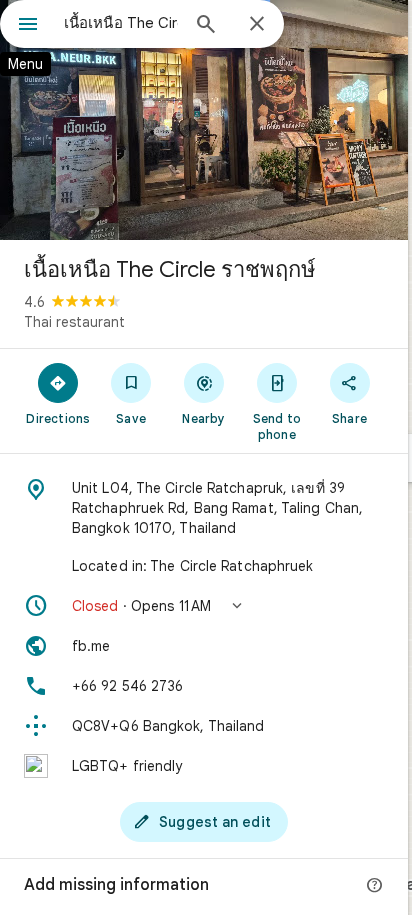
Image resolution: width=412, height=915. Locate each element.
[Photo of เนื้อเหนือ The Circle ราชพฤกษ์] (204, 120)
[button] (204, 606)
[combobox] (121, 23)
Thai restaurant (74, 322)
